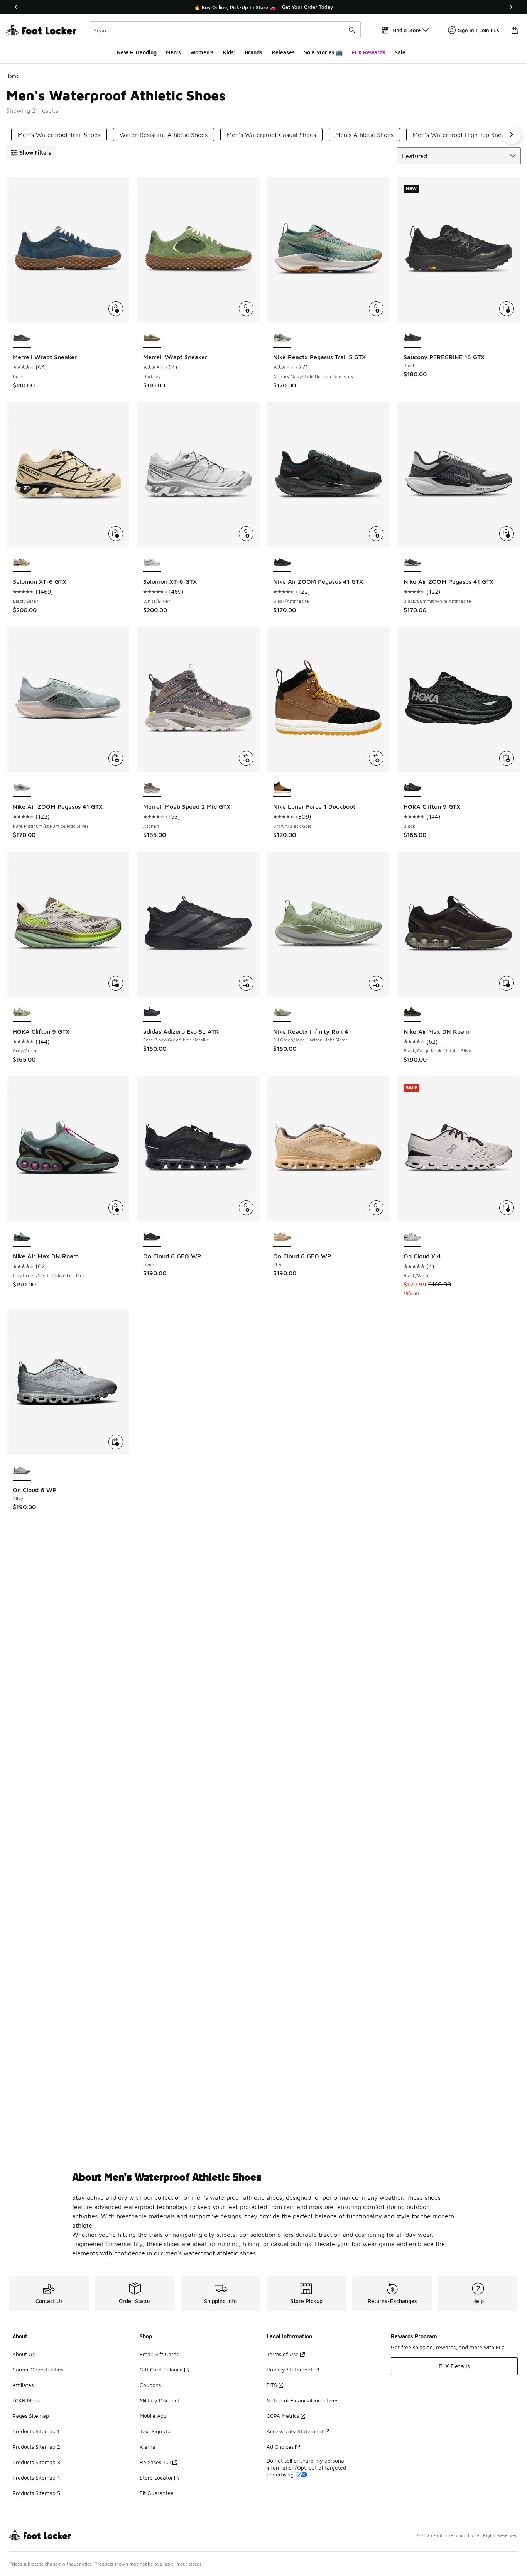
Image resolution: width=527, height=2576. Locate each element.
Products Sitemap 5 (36, 2493)
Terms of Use (283, 2354)
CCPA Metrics (283, 2416)
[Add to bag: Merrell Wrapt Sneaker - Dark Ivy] (246, 309)
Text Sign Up (155, 2431)
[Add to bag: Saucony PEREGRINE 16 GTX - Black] (507, 309)
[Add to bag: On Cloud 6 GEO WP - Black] (246, 1208)
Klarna (148, 2447)
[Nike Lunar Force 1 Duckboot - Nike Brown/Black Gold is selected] (282, 788)
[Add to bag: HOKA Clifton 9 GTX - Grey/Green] (116, 983)
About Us (24, 2354)
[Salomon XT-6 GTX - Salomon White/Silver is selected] (152, 563)
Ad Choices (280, 2447)
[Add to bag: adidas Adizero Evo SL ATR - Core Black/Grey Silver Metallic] (246, 983)
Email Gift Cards (159, 2354)
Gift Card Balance (161, 2369)
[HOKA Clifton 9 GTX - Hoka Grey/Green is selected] (22, 1012)
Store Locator (156, 2477)
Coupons (150, 2385)
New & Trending (137, 52)
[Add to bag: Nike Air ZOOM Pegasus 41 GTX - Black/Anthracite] (376, 534)
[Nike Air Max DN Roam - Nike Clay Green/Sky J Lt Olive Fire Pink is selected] (22, 1237)
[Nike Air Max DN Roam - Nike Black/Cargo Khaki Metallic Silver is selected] (413, 1012)
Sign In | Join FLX (479, 30)
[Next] (511, 7)
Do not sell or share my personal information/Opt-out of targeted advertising (306, 2467)
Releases (283, 52)
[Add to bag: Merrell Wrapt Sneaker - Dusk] (116, 309)
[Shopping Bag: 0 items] (515, 30)
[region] (263, 7)
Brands (253, 52)
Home (13, 76)
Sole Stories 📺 (323, 52)
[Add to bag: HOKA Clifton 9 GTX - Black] (507, 758)
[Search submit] (352, 30)
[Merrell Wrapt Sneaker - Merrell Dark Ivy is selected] (152, 338)
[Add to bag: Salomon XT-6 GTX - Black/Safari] (116, 534)
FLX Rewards (369, 52)
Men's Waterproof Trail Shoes (59, 135)
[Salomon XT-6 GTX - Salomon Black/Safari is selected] (22, 563)
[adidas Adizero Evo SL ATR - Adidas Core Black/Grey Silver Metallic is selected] (152, 1012)
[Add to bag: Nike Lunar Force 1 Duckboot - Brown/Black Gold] (376, 758)
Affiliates (23, 2385)
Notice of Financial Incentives (302, 2400)
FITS (272, 2385)
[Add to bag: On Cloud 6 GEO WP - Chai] (376, 1208)
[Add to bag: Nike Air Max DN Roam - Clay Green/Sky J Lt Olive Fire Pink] (116, 1208)
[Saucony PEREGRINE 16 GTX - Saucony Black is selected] (413, 338)
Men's (173, 52)
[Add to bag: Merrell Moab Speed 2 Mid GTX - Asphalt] (246, 758)
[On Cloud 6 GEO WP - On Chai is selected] (282, 1237)
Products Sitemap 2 (36, 2447)
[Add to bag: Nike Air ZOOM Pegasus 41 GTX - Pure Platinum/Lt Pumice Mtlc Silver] (116, 758)
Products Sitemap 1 (36, 2431)
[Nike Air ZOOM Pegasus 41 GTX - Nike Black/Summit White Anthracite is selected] (413, 563)
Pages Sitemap (31, 2416)
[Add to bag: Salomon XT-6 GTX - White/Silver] (246, 534)
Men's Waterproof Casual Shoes (271, 135)
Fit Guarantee (157, 2493)
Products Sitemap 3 (36, 2462)
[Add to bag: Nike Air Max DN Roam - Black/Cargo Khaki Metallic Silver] (507, 983)
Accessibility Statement (295, 2431)
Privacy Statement (290, 2369)
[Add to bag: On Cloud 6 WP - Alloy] (116, 1442)
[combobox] (225, 30)
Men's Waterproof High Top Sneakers (465, 135)
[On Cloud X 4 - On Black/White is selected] (413, 1237)
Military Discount (160, 2400)
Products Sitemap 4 (36, 2477)
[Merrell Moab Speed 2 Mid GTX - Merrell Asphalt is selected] (152, 788)
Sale (400, 52)
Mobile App (153, 2416)
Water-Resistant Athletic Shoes (164, 135)
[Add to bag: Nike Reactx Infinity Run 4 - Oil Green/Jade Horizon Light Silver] (376, 983)
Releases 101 (155, 2462)
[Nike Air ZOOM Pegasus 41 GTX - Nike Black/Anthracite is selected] (282, 563)
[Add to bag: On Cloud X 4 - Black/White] (507, 1208)
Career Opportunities (38, 2369)
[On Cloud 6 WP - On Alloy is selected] (22, 1471)
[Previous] (16, 7)
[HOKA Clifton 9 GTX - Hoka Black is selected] (413, 788)
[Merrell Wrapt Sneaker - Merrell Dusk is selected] (22, 338)
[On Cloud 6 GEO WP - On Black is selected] (152, 1237)
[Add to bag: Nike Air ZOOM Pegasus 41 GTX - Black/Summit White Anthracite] (507, 534)
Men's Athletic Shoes (364, 135)
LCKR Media (27, 2400)
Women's (202, 52)
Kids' (229, 52)
